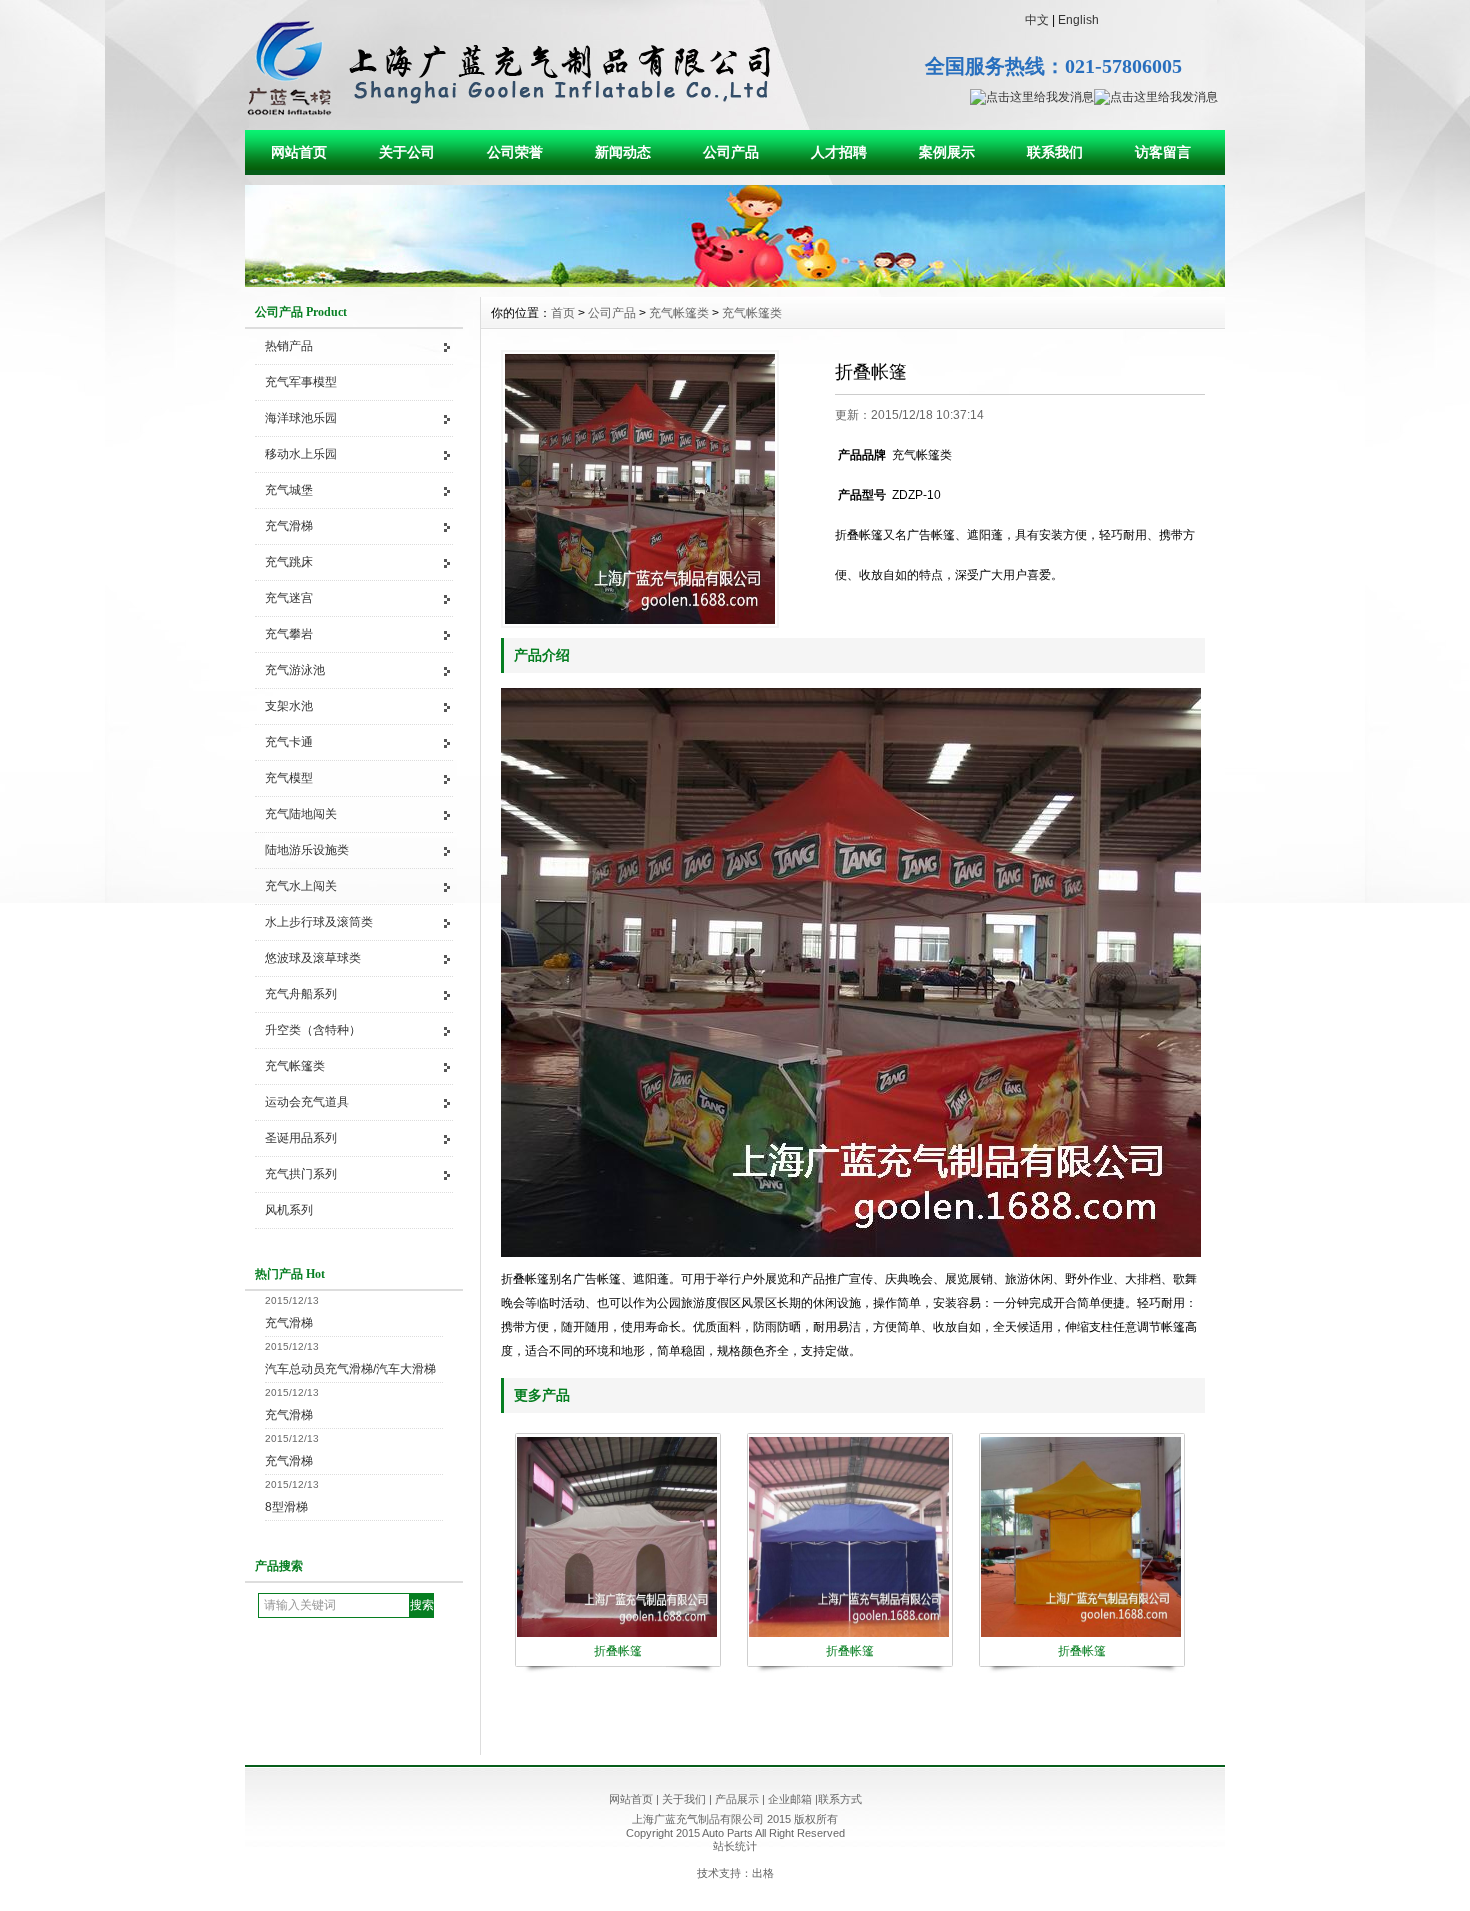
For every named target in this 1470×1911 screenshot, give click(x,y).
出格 (763, 1873)
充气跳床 (289, 562)
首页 (563, 313)
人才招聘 (839, 152)
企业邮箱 (790, 1799)
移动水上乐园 (301, 454)
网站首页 (299, 152)
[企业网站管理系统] (735, 282)
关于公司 (407, 152)
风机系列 (289, 1210)
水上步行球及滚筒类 (319, 922)
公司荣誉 (515, 152)
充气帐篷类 (295, 1066)
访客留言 (1163, 152)
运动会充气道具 (307, 1102)
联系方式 (840, 1799)
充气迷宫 (289, 598)
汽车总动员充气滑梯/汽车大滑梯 (350, 1369)
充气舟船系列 (301, 994)
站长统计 (735, 1846)
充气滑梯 (289, 526)
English (1078, 20)
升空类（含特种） (313, 1030)
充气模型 (289, 778)
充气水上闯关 (301, 886)
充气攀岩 (289, 634)
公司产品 (731, 152)
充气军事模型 (301, 382)
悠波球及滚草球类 (313, 958)
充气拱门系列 (301, 1174)
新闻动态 (623, 152)
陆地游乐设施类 (307, 850)
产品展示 (737, 1799)
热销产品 (289, 346)
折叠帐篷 (618, 1651)
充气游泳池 (295, 670)
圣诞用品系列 (301, 1138)
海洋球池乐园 (301, 418)
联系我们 (1055, 152)
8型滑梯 (286, 1507)
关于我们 (684, 1799)
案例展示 (947, 152)
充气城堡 (289, 490)
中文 (1037, 20)
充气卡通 (289, 742)
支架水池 (289, 706)
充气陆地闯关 (301, 814)
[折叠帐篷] (640, 489)
